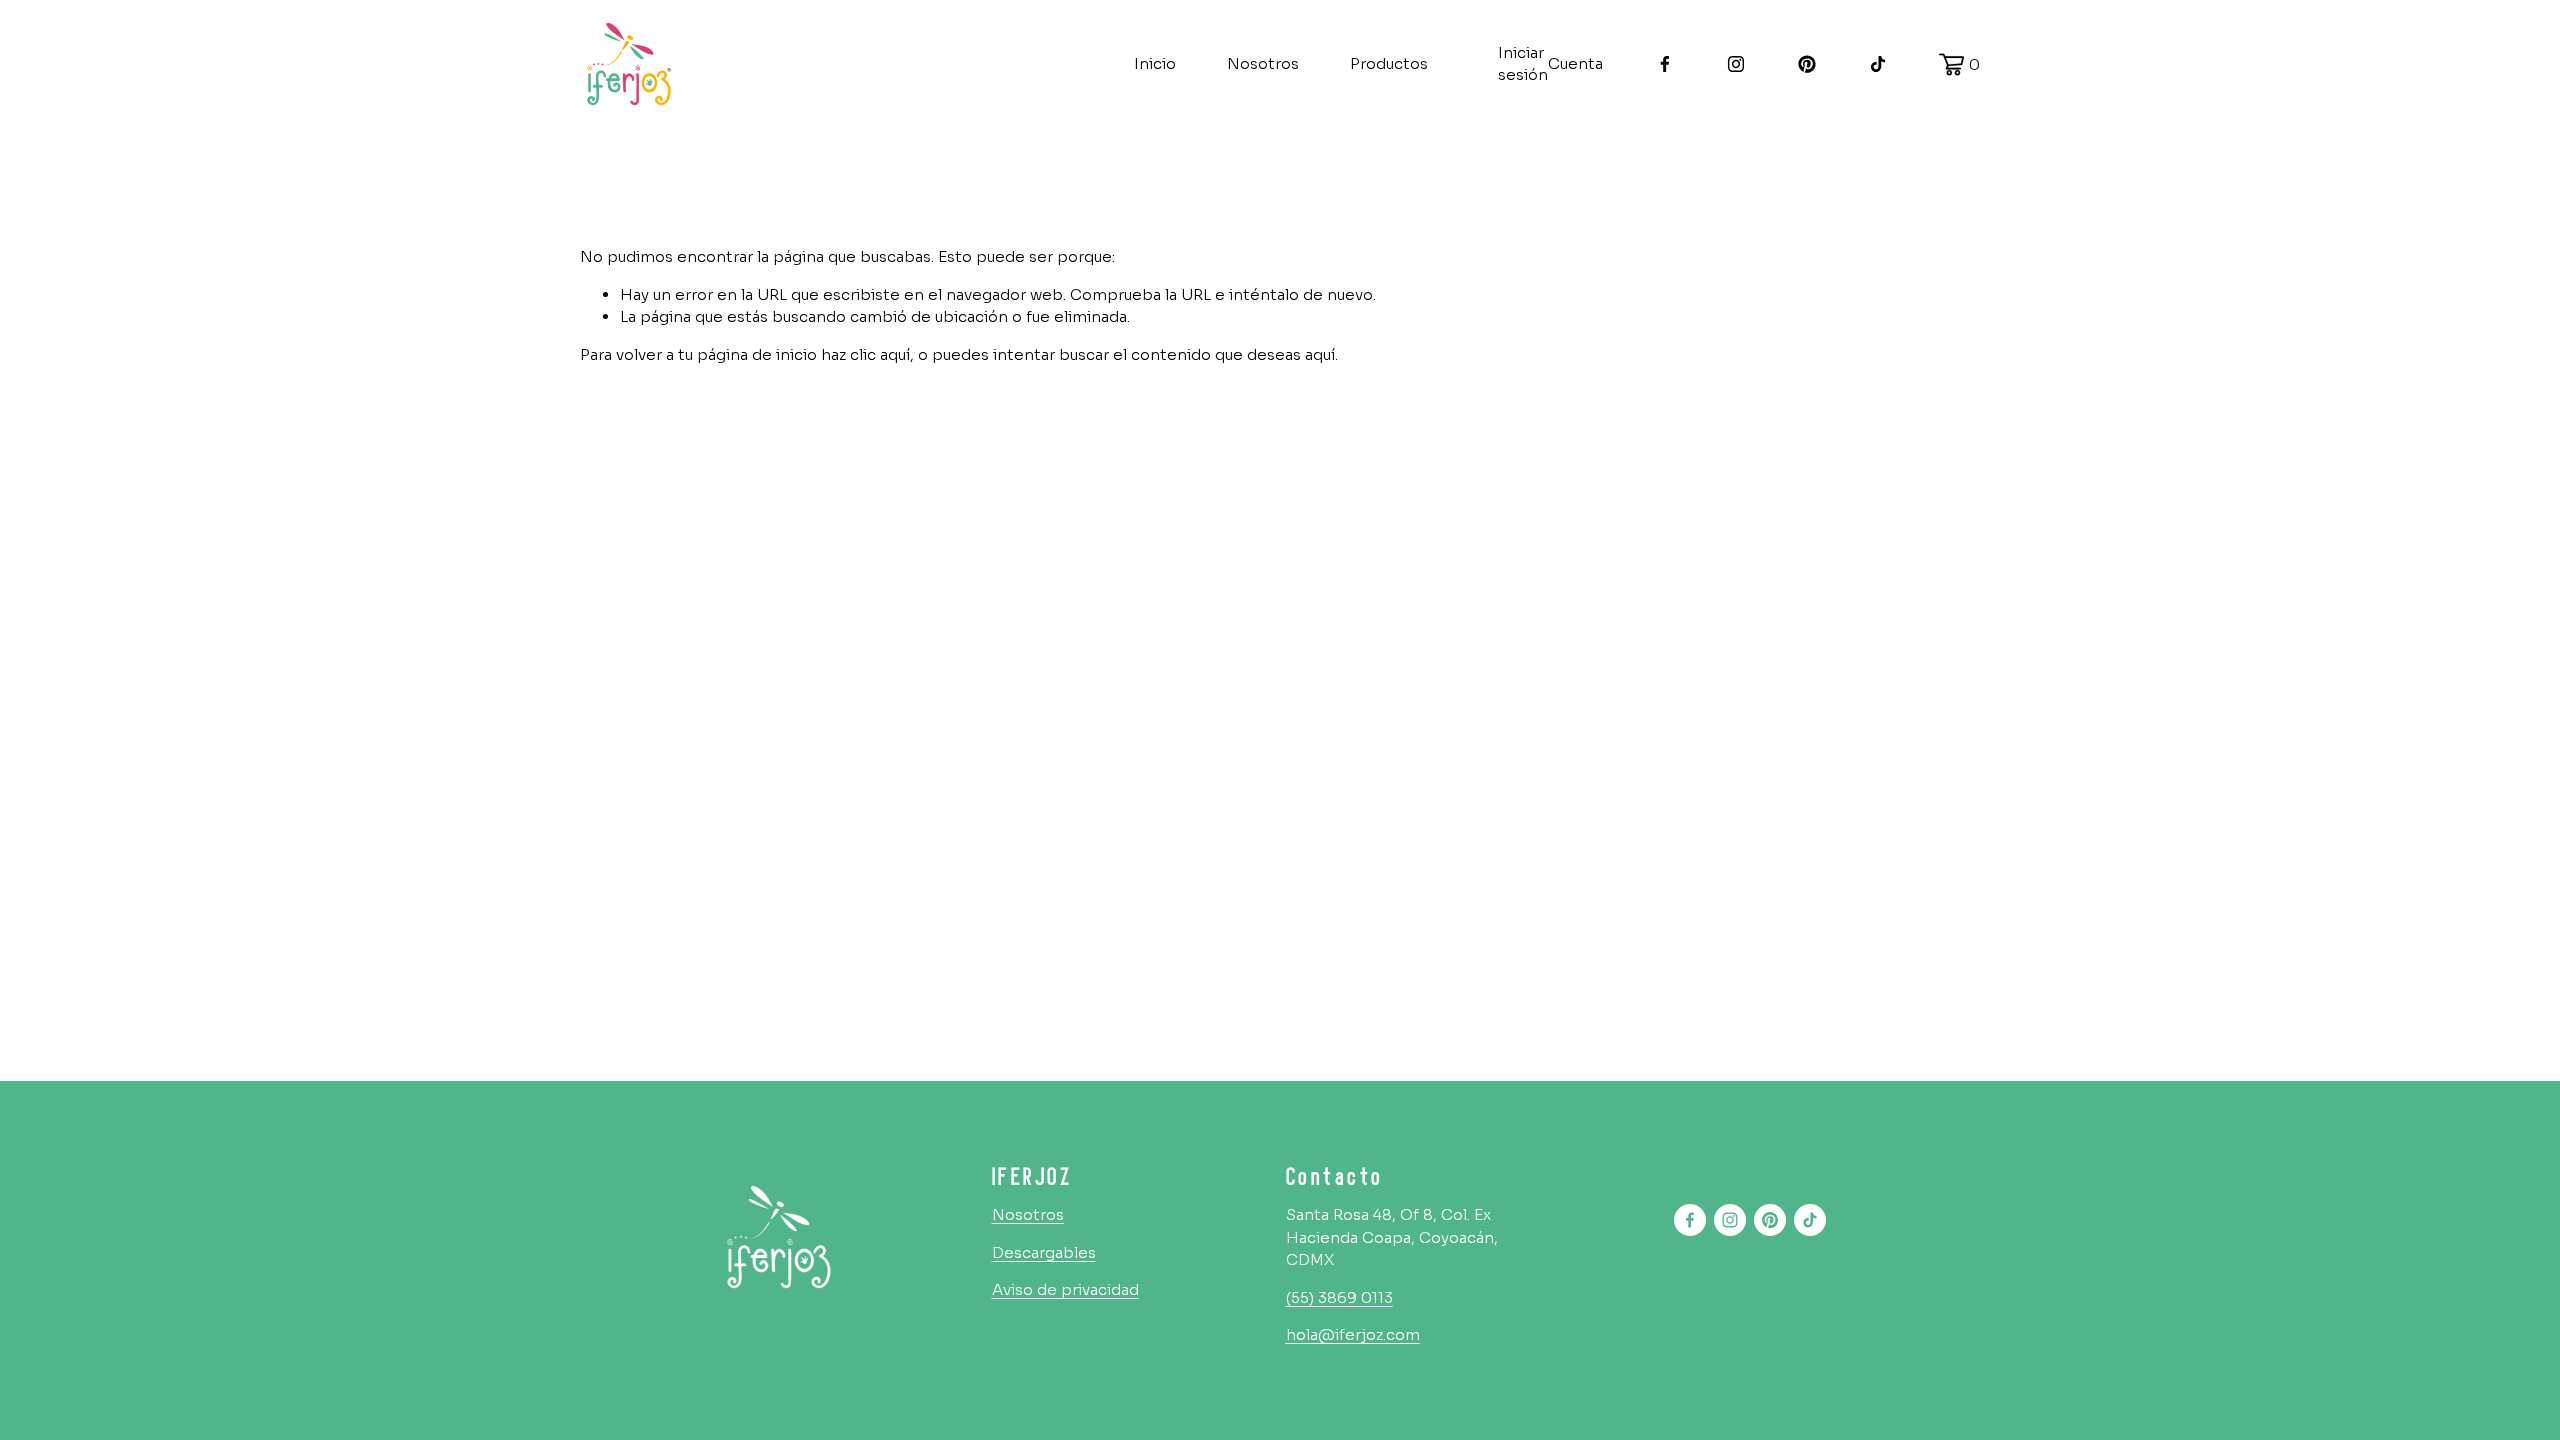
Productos (1389, 63)
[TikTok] (1878, 64)
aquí (1320, 354)
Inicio (1155, 63)
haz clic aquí (865, 354)
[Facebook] (1665, 64)
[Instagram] (1736, 64)
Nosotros (1263, 63)
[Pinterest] (1807, 64)
